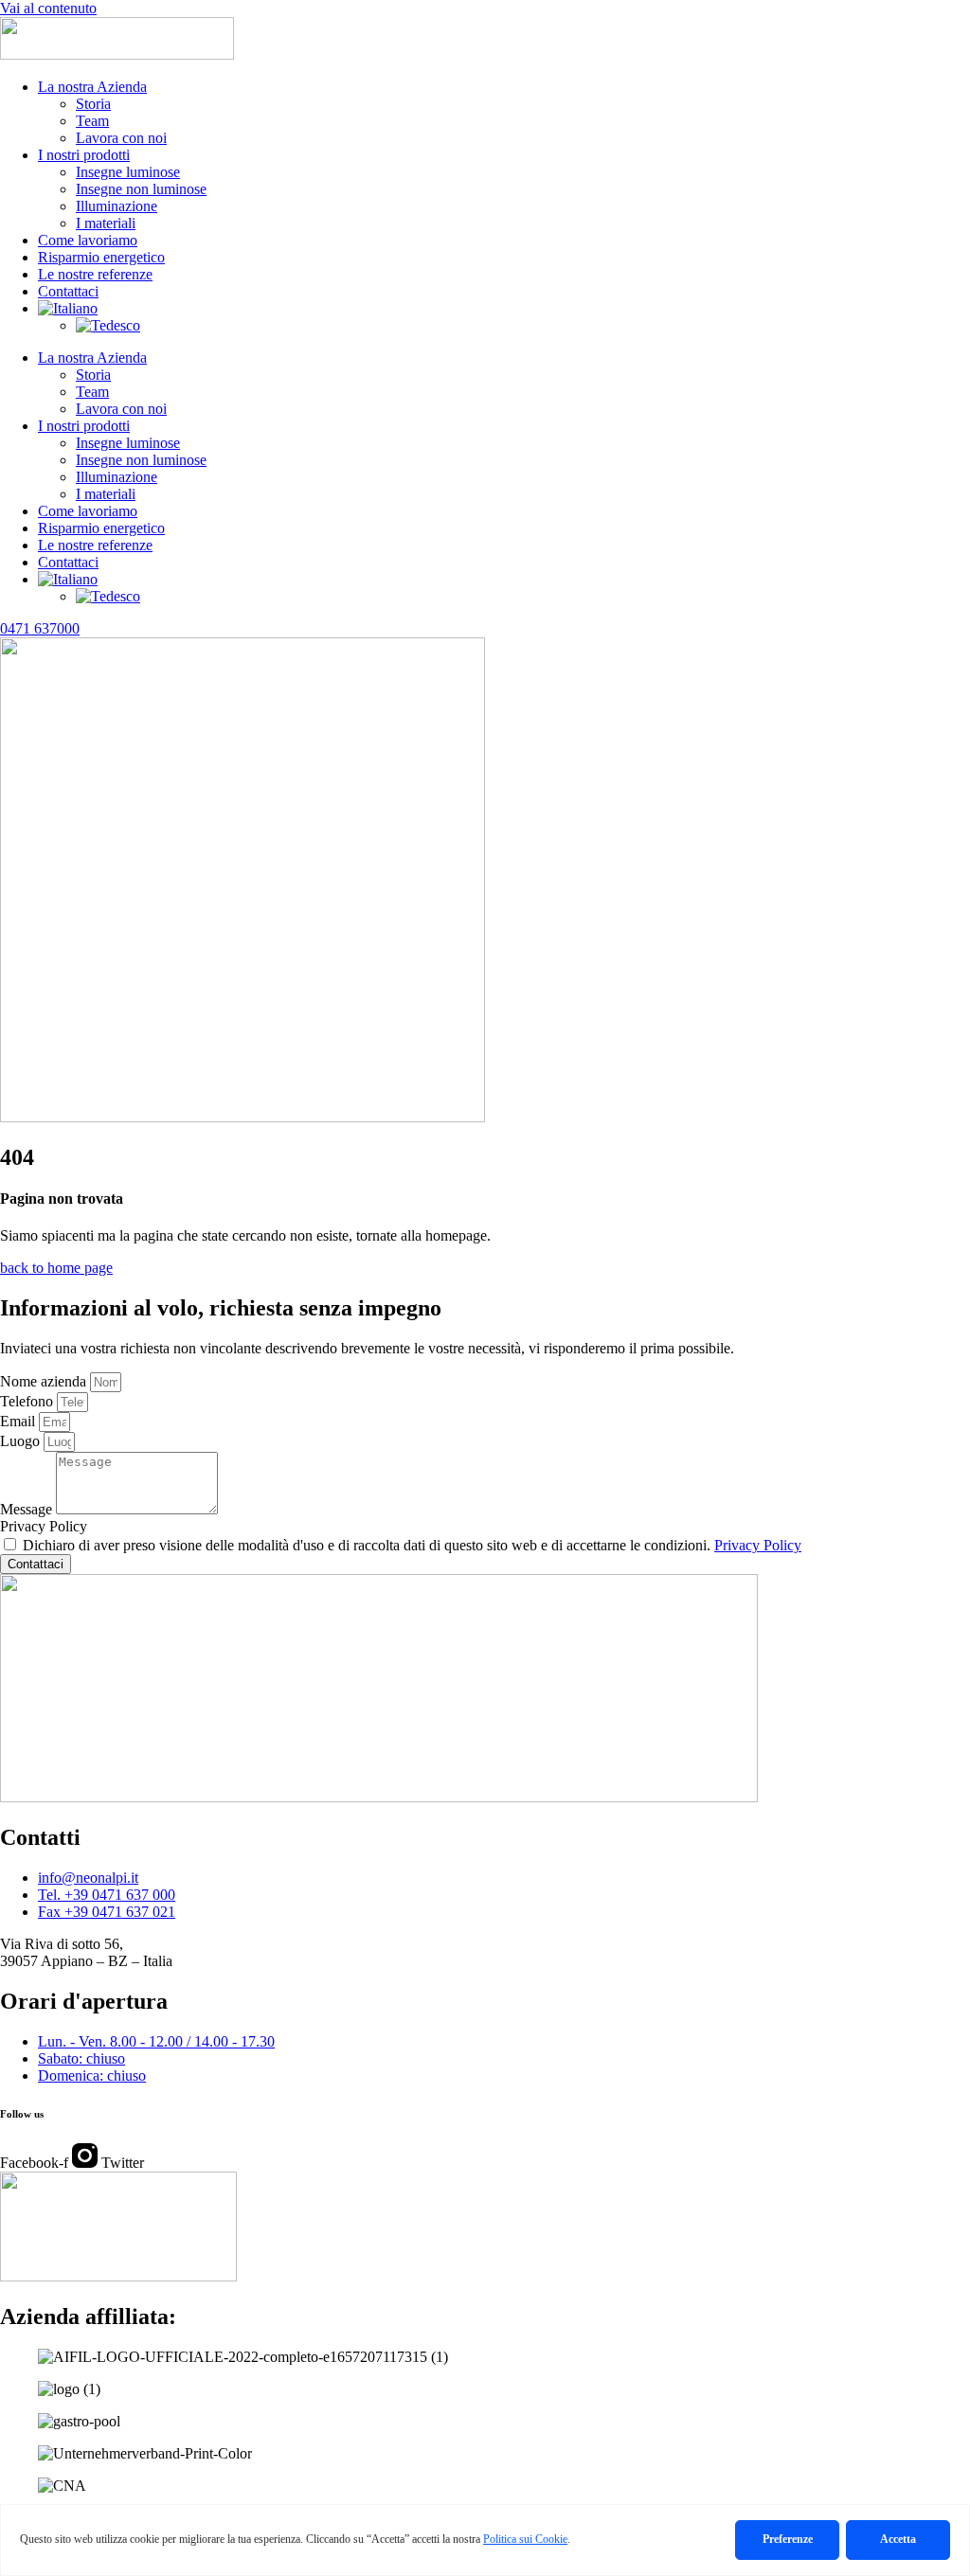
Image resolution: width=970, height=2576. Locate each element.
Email (19, 1421)
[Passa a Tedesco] (108, 325)
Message (28, 1509)
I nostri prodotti (84, 155)
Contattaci (68, 291)
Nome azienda (45, 1381)
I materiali (106, 223)
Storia (93, 104)
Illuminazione (117, 206)
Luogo (22, 1441)
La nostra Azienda (92, 87)
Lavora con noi (121, 138)
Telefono (28, 1401)
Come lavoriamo (88, 240)
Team (92, 121)
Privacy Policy (44, 1526)
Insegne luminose (128, 172)
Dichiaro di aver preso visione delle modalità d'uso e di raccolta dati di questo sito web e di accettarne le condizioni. (412, 1545)
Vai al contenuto (48, 8)
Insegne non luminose (141, 189)
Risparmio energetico (101, 257)
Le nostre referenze (95, 274)
